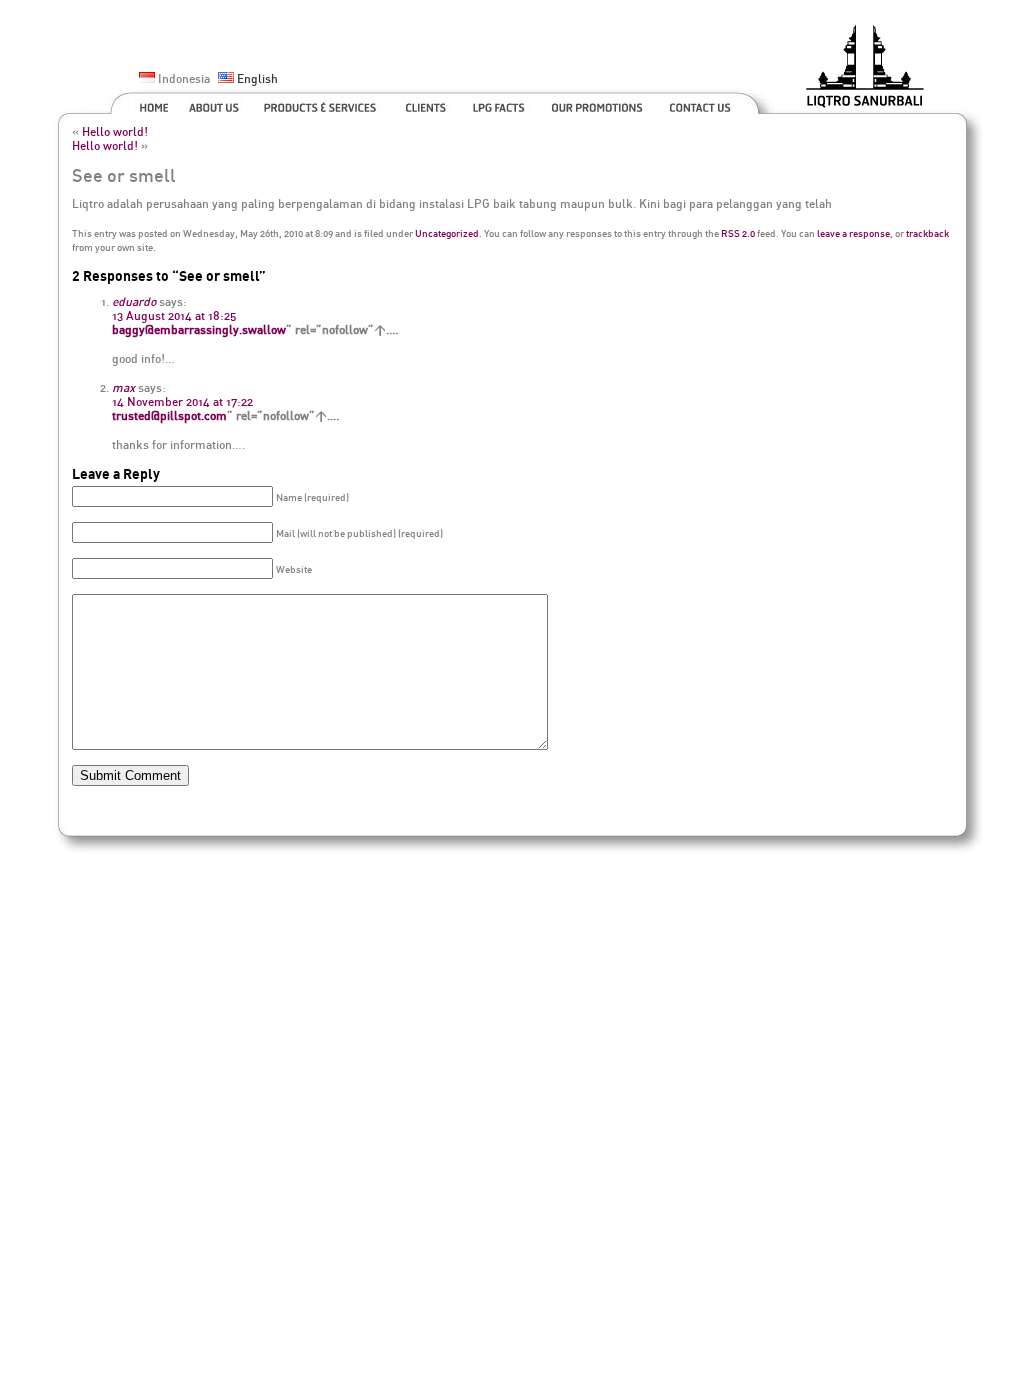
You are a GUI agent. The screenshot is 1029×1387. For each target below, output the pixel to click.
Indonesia (182, 78)
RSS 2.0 (738, 233)
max (123, 387)
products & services (324, 104)
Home (148, 104)
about (216, 104)
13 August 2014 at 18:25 (174, 315)
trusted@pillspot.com (169, 415)
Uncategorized (447, 233)
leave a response (853, 233)
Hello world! (115, 131)
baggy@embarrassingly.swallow (199, 329)
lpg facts (501, 104)
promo (600, 104)
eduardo (134, 301)
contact (701, 104)
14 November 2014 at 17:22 (182, 401)
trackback (927, 233)
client (427, 104)
